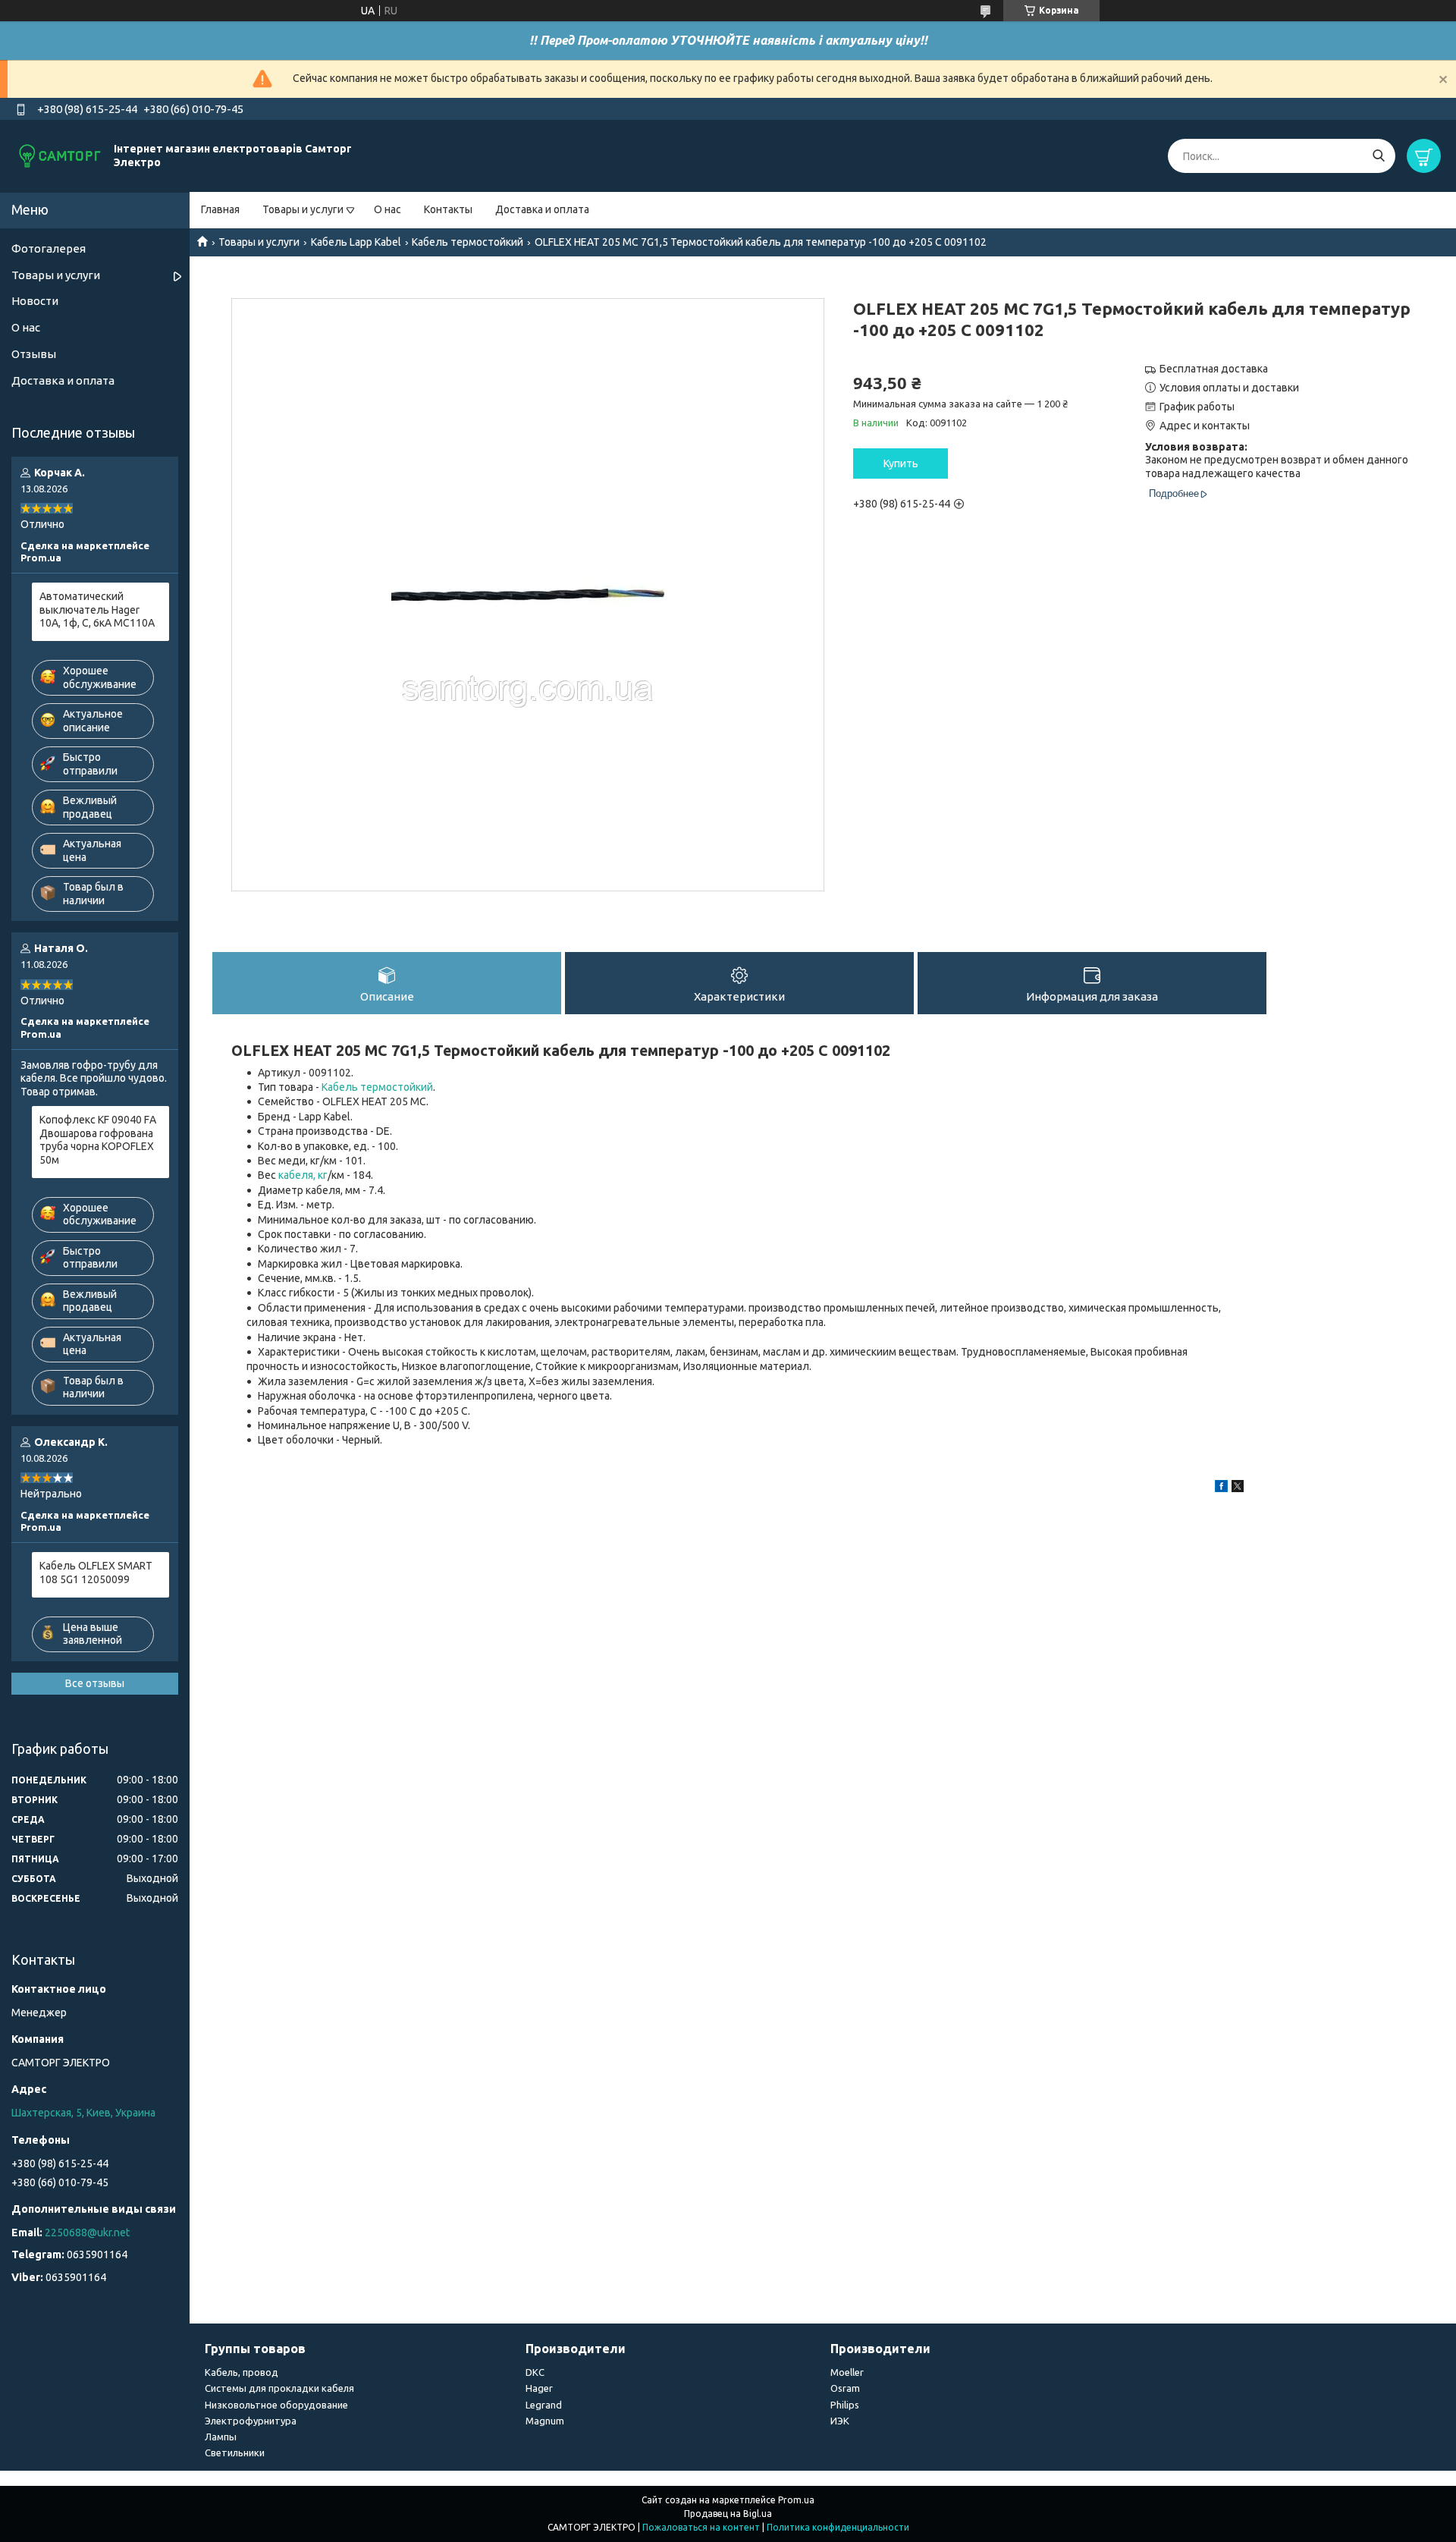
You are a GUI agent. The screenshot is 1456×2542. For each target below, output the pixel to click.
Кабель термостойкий (468, 242)
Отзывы (34, 354)
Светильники (235, 2452)
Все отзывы (95, 1683)
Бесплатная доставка (1214, 369)
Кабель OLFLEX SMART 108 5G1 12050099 (96, 1573)
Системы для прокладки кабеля (279, 2388)
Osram (845, 2388)
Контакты (448, 209)
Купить (901, 463)
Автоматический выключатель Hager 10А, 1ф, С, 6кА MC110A (97, 610)
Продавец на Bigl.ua (728, 2514)
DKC (535, 2372)
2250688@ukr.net (87, 2232)
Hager (539, 2388)
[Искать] (1378, 156)
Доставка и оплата (542, 209)
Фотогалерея (49, 248)
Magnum (545, 2421)
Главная (220, 209)
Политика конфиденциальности (838, 2527)
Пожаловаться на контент (701, 2527)
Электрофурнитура (251, 2421)
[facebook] (1221, 1488)
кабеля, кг (303, 1175)
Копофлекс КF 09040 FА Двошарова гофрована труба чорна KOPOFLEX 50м (98, 1140)
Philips (845, 2405)
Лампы (221, 2437)
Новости (35, 301)
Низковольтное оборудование (276, 2405)
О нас (388, 209)
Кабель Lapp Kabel (356, 242)
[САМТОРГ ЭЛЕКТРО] (61, 156)
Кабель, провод (242, 2372)
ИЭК (840, 2421)
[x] (1238, 1488)
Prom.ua (796, 2500)
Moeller (847, 2372)
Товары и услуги (303, 209)
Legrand (544, 2405)
